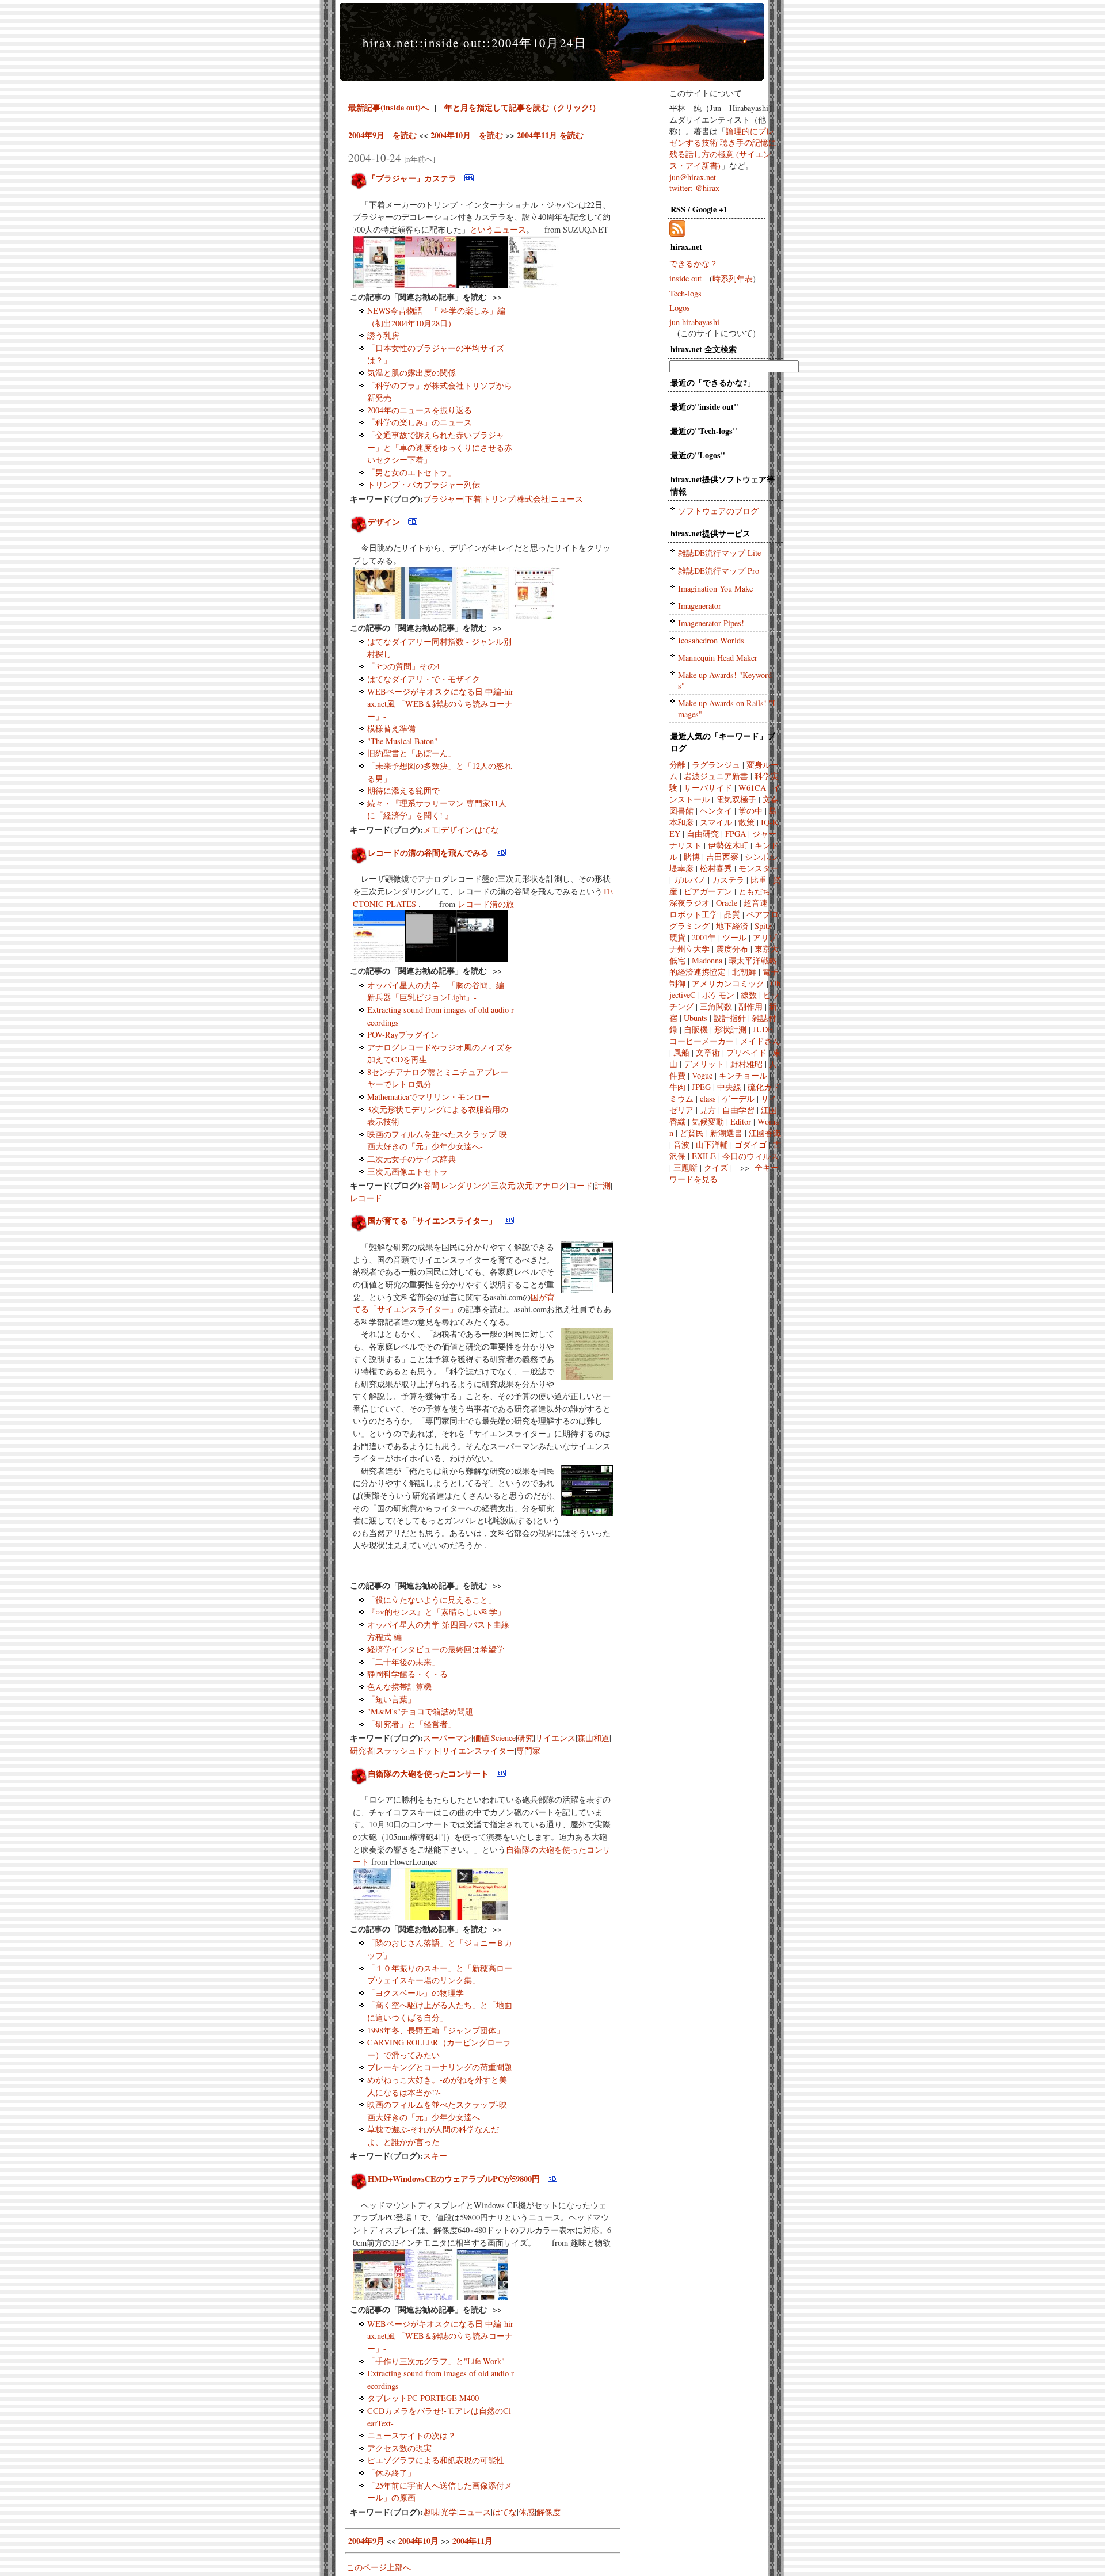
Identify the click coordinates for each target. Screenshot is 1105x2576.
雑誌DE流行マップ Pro (719, 571)
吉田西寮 (722, 857)
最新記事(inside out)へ (388, 107)
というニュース (498, 229)
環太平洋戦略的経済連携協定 (723, 966)
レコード (366, 1198)
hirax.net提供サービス (710, 533)
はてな (487, 830)
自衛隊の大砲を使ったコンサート (428, 1773)
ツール (734, 937)
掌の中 (750, 811)
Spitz (763, 926)
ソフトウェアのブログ (718, 511)
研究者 (362, 1750)
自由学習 (738, 1110)
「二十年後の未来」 (403, 1662)
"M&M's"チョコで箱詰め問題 (420, 1711)
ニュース (567, 499)
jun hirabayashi (694, 322)
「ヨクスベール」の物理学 (416, 1993)
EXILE (704, 1156)
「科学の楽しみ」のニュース (420, 422)
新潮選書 (726, 1133)
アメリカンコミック (728, 983)
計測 (603, 1185)
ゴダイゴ (750, 1144)
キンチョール (743, 1075)
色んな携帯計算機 (399, 1687)
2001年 (704, 937)
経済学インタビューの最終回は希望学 (436, 1649)
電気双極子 (736, 799)
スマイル (716, 822)
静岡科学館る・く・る (407, 1674)
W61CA (752, 788)
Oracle (727, 903)
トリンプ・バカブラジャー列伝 (424, 484)
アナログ (551, 1185)
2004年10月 (418, 2541)
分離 (677, 765)
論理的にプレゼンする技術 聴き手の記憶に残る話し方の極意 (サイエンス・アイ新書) (723, 148)
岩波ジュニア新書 (716, 776)
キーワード (739, 736)
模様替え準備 (391, 728)
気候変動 (708, 1121)
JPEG (701, 1087)
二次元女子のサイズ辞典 (411, 1159)
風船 (681, 1052)
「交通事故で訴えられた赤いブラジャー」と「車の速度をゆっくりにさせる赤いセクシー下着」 (440, 447)
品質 (732, 914)
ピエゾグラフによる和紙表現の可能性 (436, 2460)
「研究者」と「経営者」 (411, 1724)
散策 (746, 822)
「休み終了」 (391, 2473)
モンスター (759, 868)
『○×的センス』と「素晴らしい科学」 (436, 1612)
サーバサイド (708, 788)
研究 (525, 1738)
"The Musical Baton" (402, 741)
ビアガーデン (708, 891)
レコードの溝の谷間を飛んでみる (428, 853)
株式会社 (533, 499)
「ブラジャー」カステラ (412, 178)
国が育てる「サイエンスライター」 (432, 1220)
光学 (449, 2512)
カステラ (728, 880)
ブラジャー (443, 499)
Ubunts (696, 1018)
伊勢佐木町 (728, 845)
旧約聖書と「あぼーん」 (411, 753)
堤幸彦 (681, 868)
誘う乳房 (383, 335)
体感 (527, 2512)
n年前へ (420, 159)
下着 (473, 499)
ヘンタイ (716, 811)
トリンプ (499, 499)
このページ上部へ (379, 2567)
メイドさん (760, 1041)
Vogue (702, 1075)
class (708, 1098)
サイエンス (555, 1738)
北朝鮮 (744, 972)
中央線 (729, 1087)
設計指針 (730, 1018)
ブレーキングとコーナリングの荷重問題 (440, 2067)
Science (503, 1738)
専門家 (528, 1750)
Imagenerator (700, 606)
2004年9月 (366, 2541)
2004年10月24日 (539, 43)
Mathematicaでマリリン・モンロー (428, 1097)
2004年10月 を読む (467, 135)
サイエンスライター (478, 1750)
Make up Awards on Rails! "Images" (727, 708)
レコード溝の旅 (486, 904)
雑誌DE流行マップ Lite (719, 553)
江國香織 (765, 1133)
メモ (431, 830)
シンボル (761, 857)
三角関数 (716, 1006)
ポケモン (718, 995)
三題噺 (685, 1167)
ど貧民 (692, 1133)
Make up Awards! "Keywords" (725, 680)
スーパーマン (447, 1738)
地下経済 (732, 926)
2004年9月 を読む (382, 135)
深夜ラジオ (689, 903)
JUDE (763, 1029)
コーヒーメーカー (702, 1041)
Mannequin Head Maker (718, 658)
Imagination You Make (715, 588)
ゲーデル (738, 1098)
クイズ (716, 1167)
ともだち (755, 891)
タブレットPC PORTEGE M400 (423, 2398)
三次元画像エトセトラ (407, 1171)
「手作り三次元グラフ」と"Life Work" (436, 2361)
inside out (453, 43)
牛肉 (677, 1087)
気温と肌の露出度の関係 (411, 373)
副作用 (750, 1006)
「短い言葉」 (391, 1699)
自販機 (696, 1029)
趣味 (431, 2512)
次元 (525, 1185)
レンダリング (465, 1185)
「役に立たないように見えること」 (432, 1600)
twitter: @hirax (694, 188)
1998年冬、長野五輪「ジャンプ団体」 (436, 2030)
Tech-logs (685, 293)
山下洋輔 (712, 1144)
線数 (749, 995)
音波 (681, 1144)
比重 (759, 880)
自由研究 (703, 834)
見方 (708, 1110)
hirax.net (389, 43)
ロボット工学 (694, 914)
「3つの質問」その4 (403, 666)
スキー (435, 2156)
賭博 (692, 857)
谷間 (431, 1185)
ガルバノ (689, 880)
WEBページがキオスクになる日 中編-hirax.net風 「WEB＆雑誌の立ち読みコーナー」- (440, 704)
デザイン (384, 522)
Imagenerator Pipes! (711, 623)
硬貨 (677, 937)
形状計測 (730, 1029)
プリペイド (746, 1052)
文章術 (708, 1052)
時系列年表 (733, 278)
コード (581, 1185)
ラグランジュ (716, 765)
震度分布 (732, 949)
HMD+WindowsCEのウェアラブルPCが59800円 (454, 2179)
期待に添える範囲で (403, 790)
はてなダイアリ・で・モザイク (424, 679)
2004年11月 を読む (550, 135)
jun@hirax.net (693, 177)
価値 (481, 1738)
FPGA (736, 834)
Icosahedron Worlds (711, 640)
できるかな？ (694, 263)
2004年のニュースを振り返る (420, 410)
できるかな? (725, 382)
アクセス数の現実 (399, 2448)
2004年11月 (473, 2541)
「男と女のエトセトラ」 (411, 472)
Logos (680, 308)
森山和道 (593, 1738)
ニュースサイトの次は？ (411, 2435)
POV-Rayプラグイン (403, 1034)
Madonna (707, 960)
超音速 (756, 903)
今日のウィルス (750, 1156)
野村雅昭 (746, 1064)
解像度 (548, 2512)
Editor (741, 1121)
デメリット (704, 1064)
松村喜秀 (716, 868)
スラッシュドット (408, 1750)
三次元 (503, 1185)
